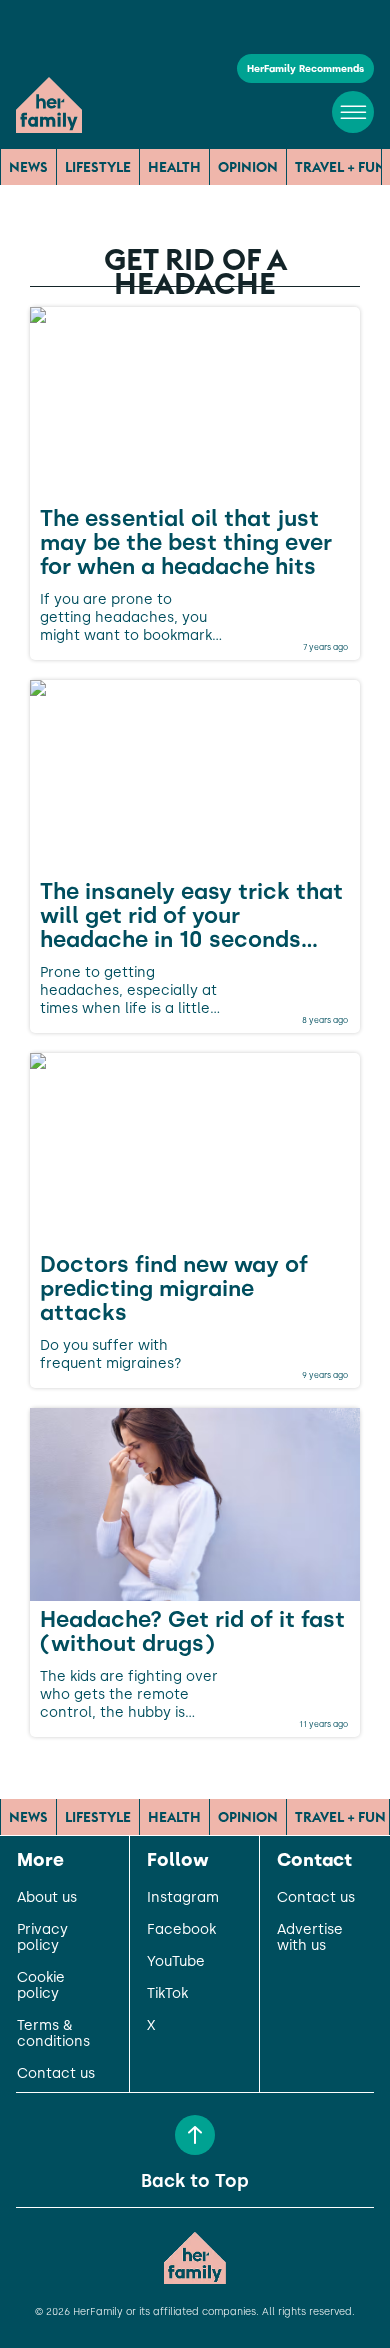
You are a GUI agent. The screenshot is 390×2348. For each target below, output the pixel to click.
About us (47, 1898)
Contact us (56, 2074)
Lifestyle (98, 167)
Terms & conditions (53, 2034)
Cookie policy (41, 1986)
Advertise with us (310, 1938)
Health (174, 167)
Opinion (248, 167)
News (28, 167)
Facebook (181, 1930)
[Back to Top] (195, 2135)
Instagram (183, 1898)
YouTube (176, 1962)
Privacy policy (42, 1938)
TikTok (167, 1994)
